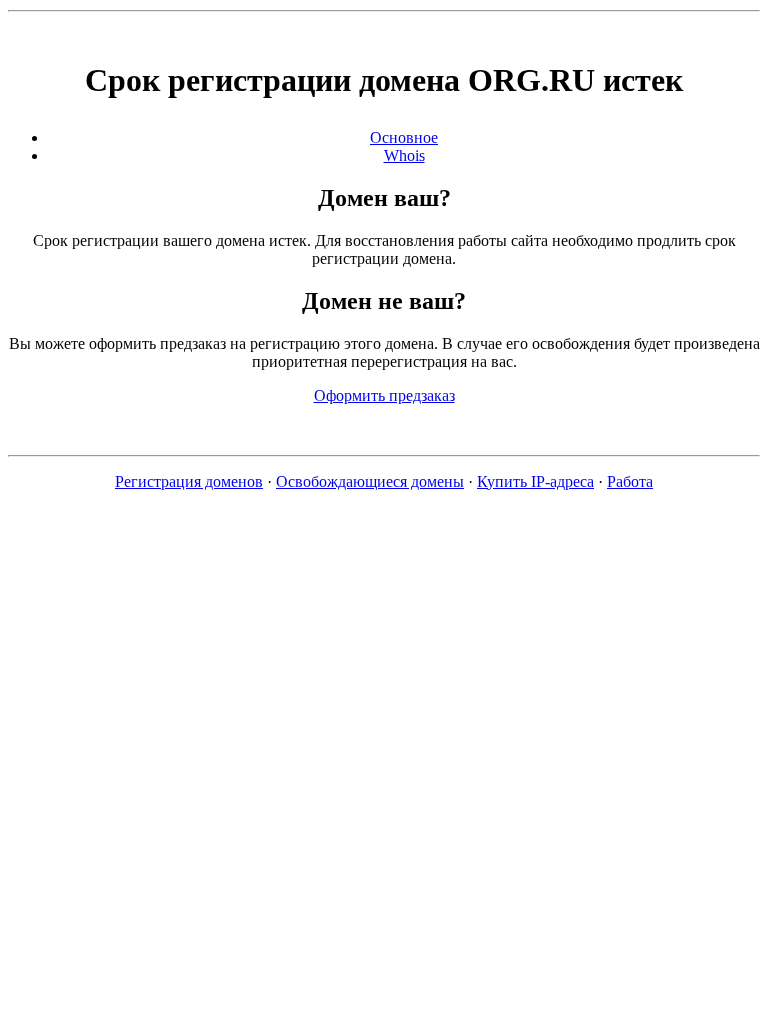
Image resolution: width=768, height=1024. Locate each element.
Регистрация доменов (189, 481)
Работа (630, 481)
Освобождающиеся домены (370, 481)
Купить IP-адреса (535, 481)
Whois (404, 155)
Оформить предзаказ (384, 395)
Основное (404, 137)
